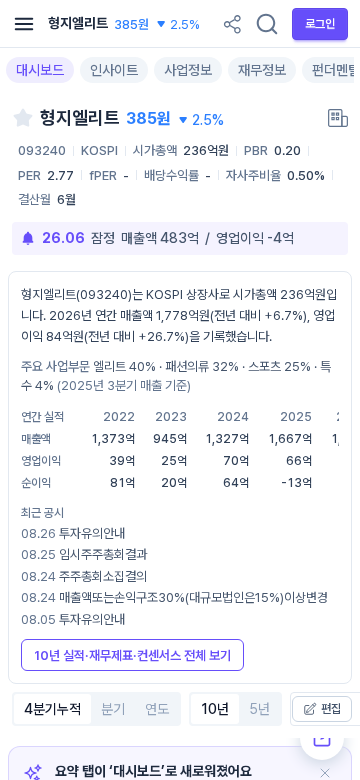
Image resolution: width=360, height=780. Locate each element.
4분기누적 (52, 709)
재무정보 (262, 70)
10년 (215, 709)
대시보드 (40, 70)
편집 (331, 709)
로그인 (320, 24)
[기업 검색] (267, 24)
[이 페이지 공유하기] (232, 24)
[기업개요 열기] (338, 118)
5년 (259, 709)
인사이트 (114, 70)
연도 (157, 709)
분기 (113, 709)
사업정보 (188, 70)
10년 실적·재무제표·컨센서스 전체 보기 (132, 655)
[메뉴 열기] (24, 24)
